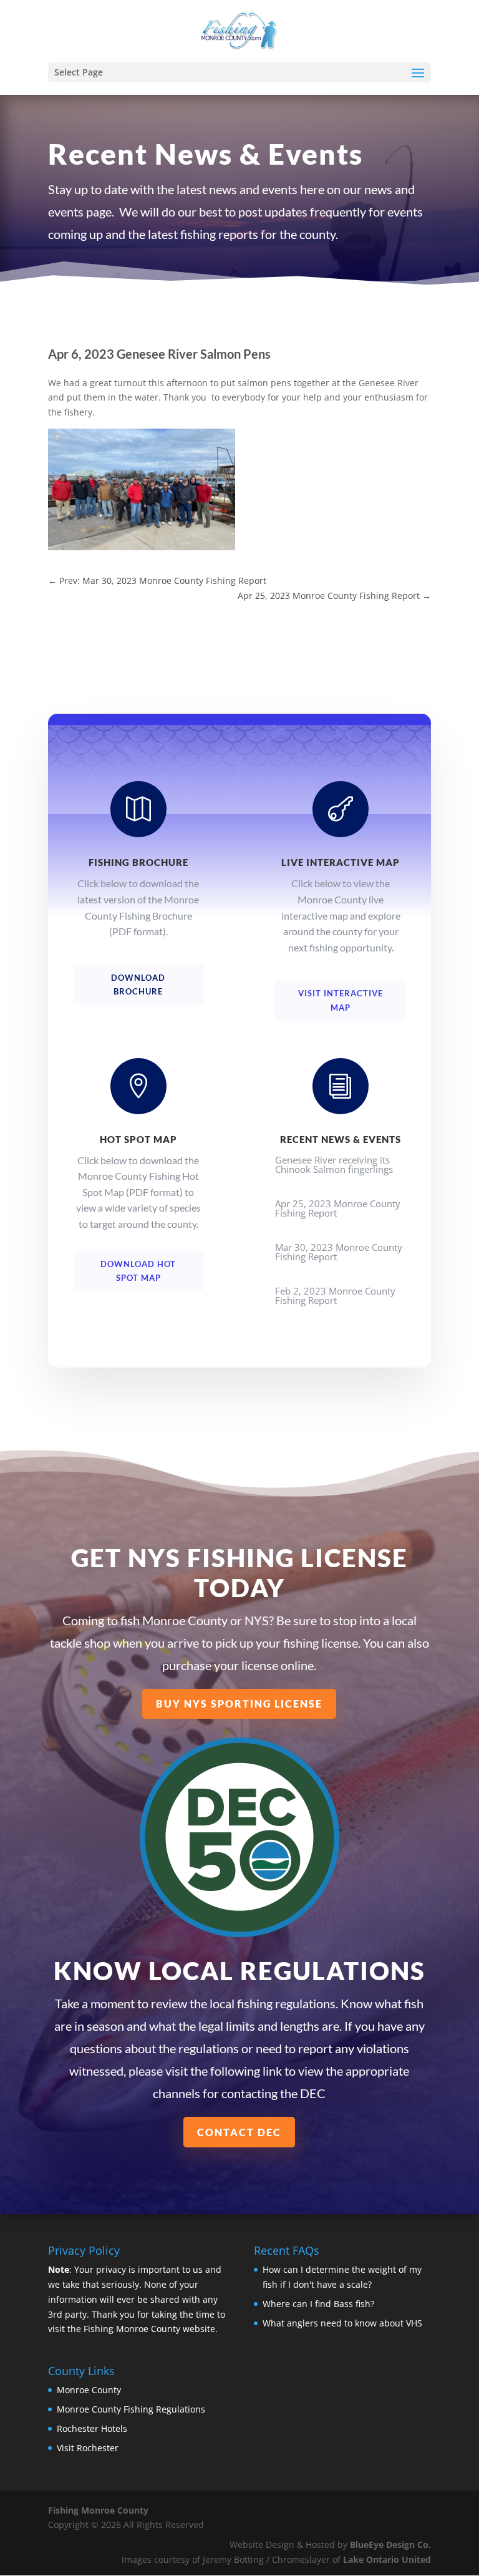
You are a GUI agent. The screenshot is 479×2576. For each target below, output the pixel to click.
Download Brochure (138, 984)
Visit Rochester (88, 2448)
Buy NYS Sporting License (239, 1704)
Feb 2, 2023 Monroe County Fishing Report (335, 1295)
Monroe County (89, 2390)
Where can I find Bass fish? (318, 2304)
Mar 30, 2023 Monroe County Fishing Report (339, 1252)
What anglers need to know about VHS (342, 2323)
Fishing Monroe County (98, 2510)
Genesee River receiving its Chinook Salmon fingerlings (334, 1164)
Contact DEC (239, 2132)
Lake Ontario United (387, 2559)
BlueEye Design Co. (390, 2544)
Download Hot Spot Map (138, 1271)
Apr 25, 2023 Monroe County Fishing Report (338, 1208)
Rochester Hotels (92, 2428)
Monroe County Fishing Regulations (131, 2409)
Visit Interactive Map (341, 1000)
